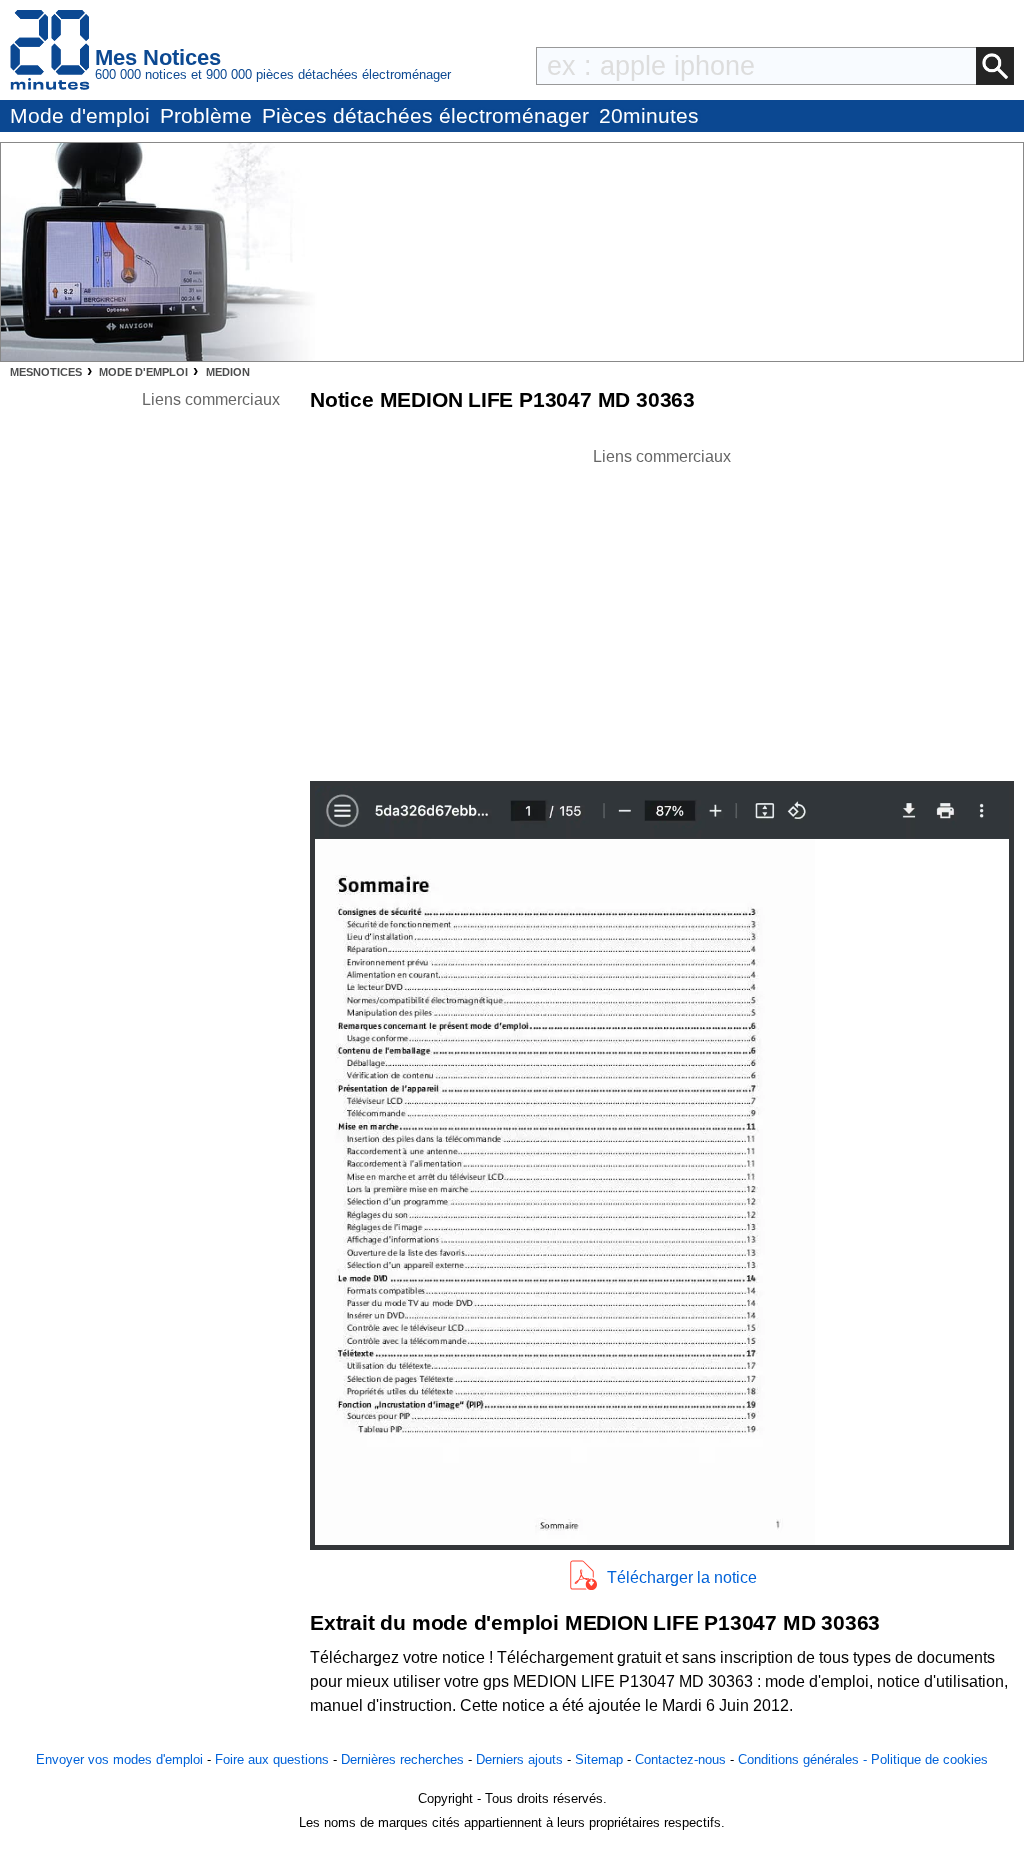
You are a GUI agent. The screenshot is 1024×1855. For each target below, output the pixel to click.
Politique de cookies (929, 1759)
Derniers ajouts (519, 1759)
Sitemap (599, 1759)
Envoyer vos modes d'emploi (119, 1759)
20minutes (649, 115)
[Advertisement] (662, 609)
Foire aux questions (272, 1759)
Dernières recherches (402, 1759)
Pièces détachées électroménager (425, 115)
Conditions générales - (804, 1759)
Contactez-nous (680, 1759)
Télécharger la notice (682, 1577)
